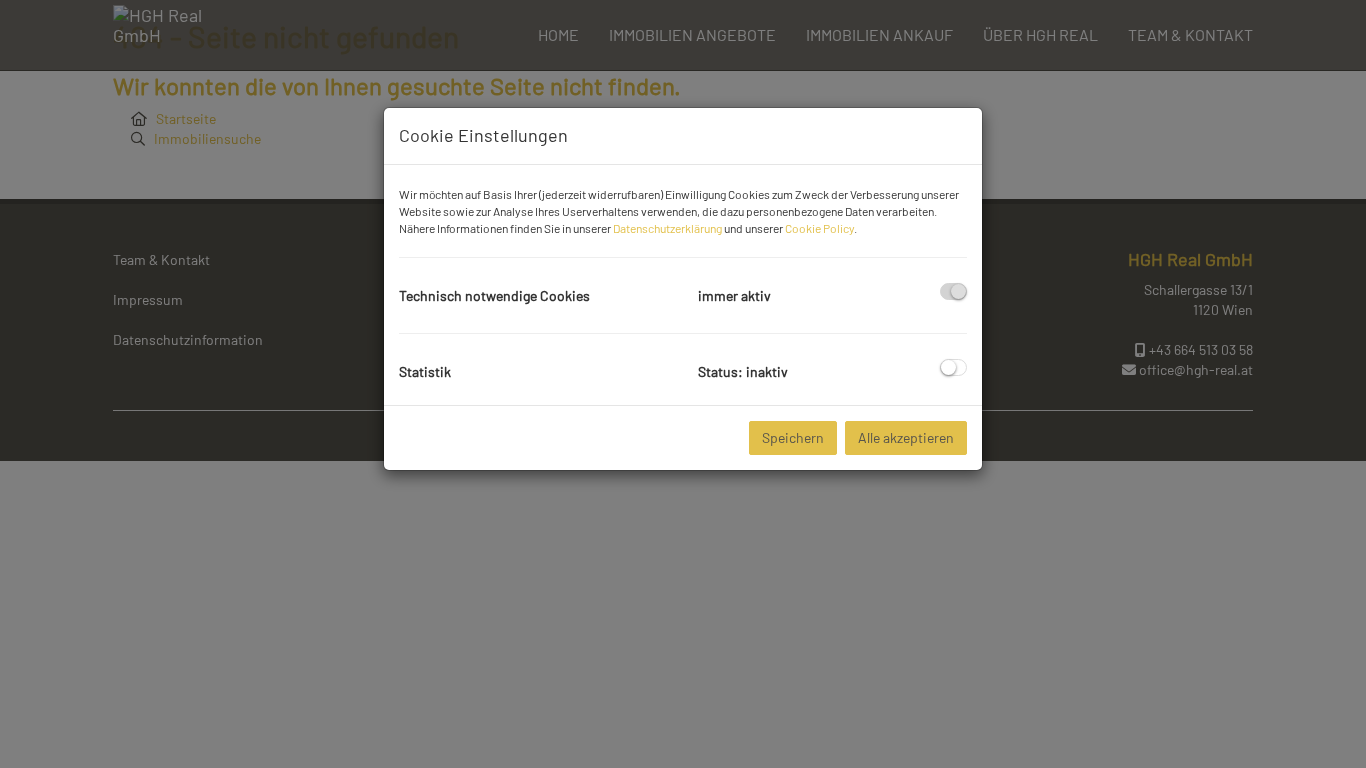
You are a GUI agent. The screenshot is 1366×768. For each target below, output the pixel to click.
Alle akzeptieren (906, 437)
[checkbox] (953, 291)
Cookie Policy (819, 228)
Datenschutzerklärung (667, 228)
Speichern (793, 437)
